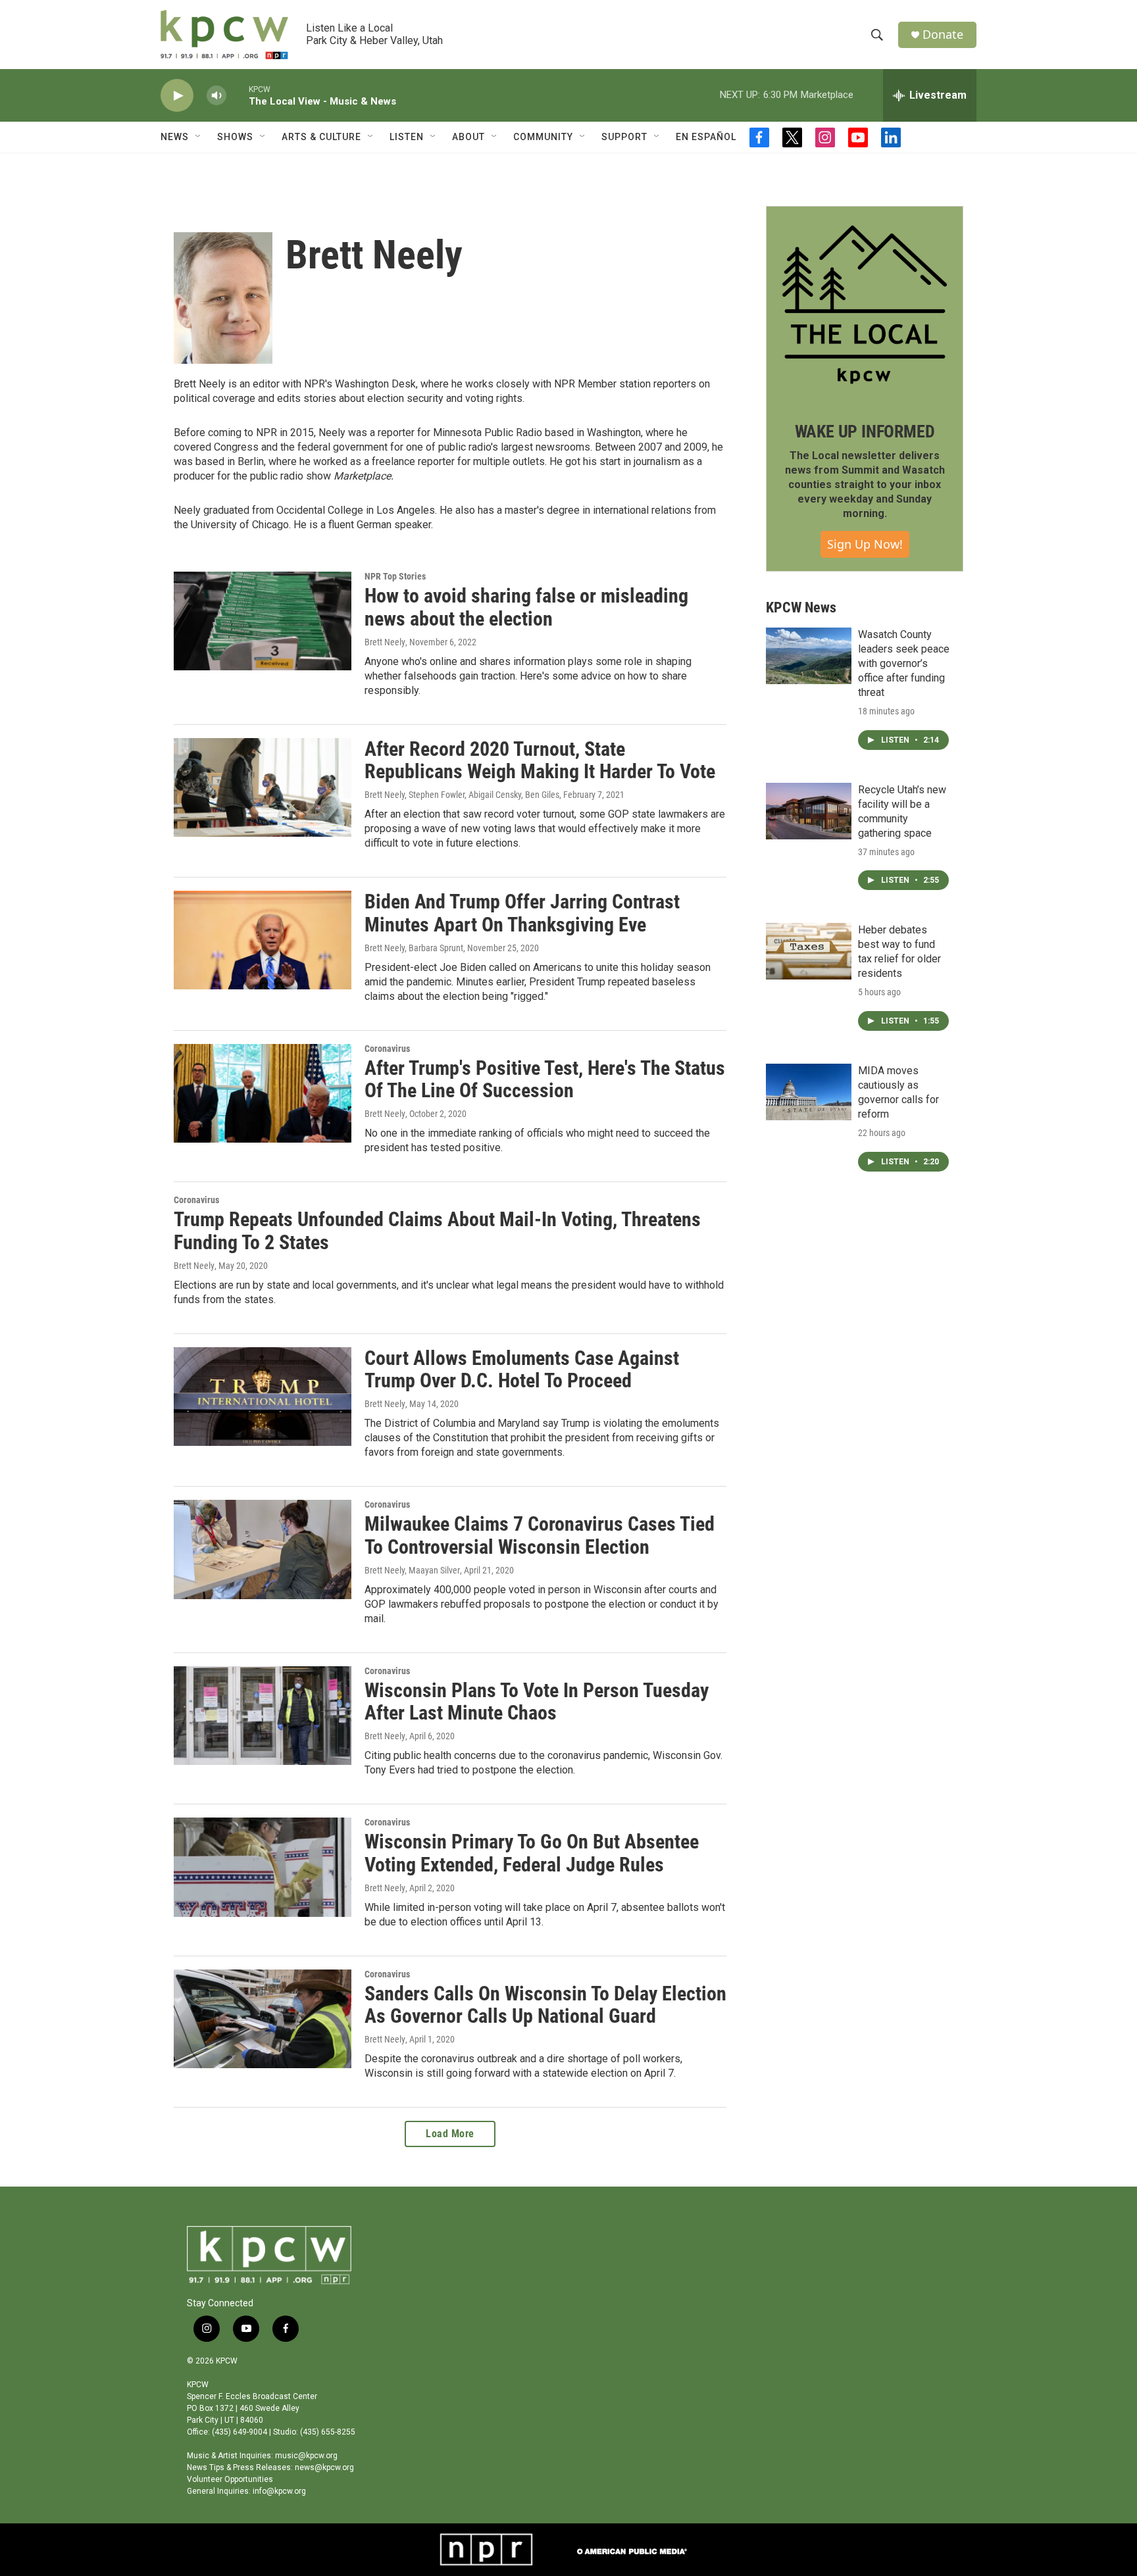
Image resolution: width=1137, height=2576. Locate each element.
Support (624, 137)
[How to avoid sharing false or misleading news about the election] (263, 621)
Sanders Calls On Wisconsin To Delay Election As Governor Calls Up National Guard (545, 2005)
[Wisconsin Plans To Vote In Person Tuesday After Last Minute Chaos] (263, 1716)
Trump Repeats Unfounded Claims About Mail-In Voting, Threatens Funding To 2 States (437, 1231)
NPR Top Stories (395, 576)
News (175, 137)
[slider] (238, 95)
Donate (943, 35)
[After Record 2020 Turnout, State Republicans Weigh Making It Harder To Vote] (263, 787)
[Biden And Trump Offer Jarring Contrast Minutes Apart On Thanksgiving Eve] (263, 940)
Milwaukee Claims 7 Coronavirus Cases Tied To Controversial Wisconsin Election (540, 1535)
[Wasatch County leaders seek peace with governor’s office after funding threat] (809, 656)
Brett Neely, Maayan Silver (412, 1570)
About (468, 137)
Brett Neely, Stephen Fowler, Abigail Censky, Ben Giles (462, 795)
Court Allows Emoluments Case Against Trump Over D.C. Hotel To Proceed (522, 1370)
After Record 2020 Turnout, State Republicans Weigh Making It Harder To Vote (540, 760)
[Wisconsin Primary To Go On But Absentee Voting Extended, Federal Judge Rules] (263, 1867)
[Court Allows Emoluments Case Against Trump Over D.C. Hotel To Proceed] (263, 1397)
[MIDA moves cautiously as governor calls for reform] (809, 1092)
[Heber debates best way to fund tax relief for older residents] (809, 951)
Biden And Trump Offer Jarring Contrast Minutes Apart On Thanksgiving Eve (522, 913)
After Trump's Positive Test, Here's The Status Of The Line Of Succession (545, 1079)
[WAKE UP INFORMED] (865, 305)
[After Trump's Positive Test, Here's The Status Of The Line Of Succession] (263, 1093)
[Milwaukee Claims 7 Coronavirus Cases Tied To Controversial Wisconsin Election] (263, 1549)
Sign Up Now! (865, 544)
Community (543, 137)
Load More (450, 2134)
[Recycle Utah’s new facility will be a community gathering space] (809, 811)
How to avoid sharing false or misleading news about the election (526, 607)
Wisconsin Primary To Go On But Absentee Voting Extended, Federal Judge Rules (532, 1853)
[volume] (216, 96)
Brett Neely (385, 642)
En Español (706, 137)
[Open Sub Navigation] (199, 137)
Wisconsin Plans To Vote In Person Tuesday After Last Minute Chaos (537, 1702)
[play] (177, 96)
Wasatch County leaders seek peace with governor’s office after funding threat (904, 663)
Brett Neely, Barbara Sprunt (414, 948)
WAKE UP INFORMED (865, 432)
